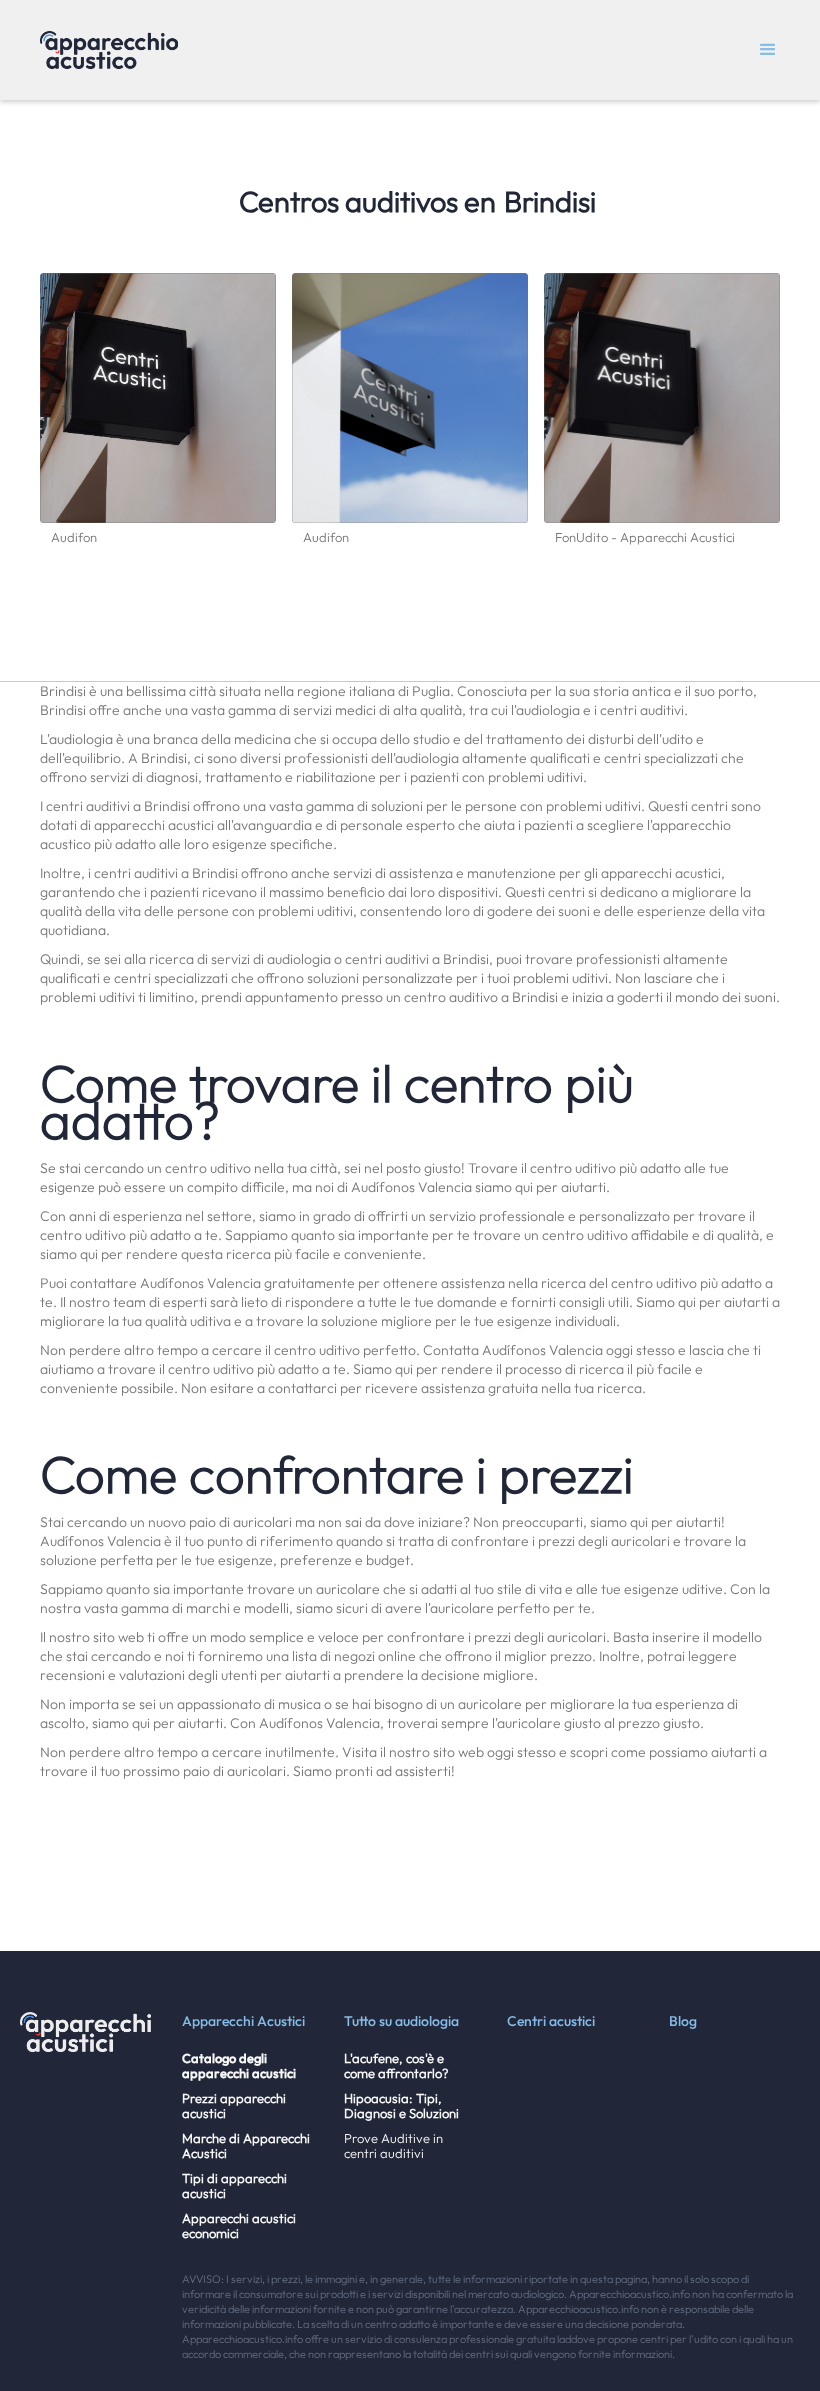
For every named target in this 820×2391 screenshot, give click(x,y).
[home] (109, 50)
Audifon (74, 537)
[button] (768, 50)
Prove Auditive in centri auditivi (393, 2146)
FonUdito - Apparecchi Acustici (645, 537)
